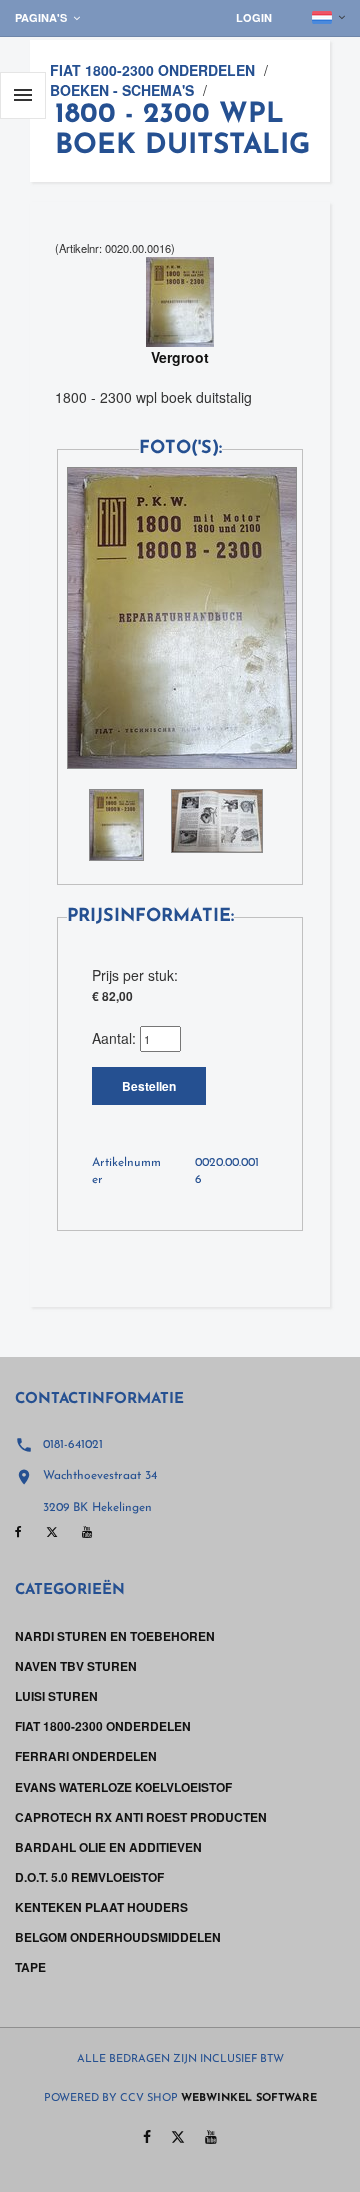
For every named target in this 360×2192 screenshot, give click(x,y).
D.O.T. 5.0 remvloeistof (89, 1877)
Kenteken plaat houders (101, 1907)
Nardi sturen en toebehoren (115, 1636)
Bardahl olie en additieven (108, 1847)
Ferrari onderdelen (86, 1756)
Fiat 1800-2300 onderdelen (152, 70)
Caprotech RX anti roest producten (141, 1817)
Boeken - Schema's (122, 90)
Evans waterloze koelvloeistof (123, 1787)
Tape (30, 1967)
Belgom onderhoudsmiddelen (118, 1937)
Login (254, 17)
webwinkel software (249, 2098)
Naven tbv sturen (76, 1666)
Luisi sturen (56, 1696)
